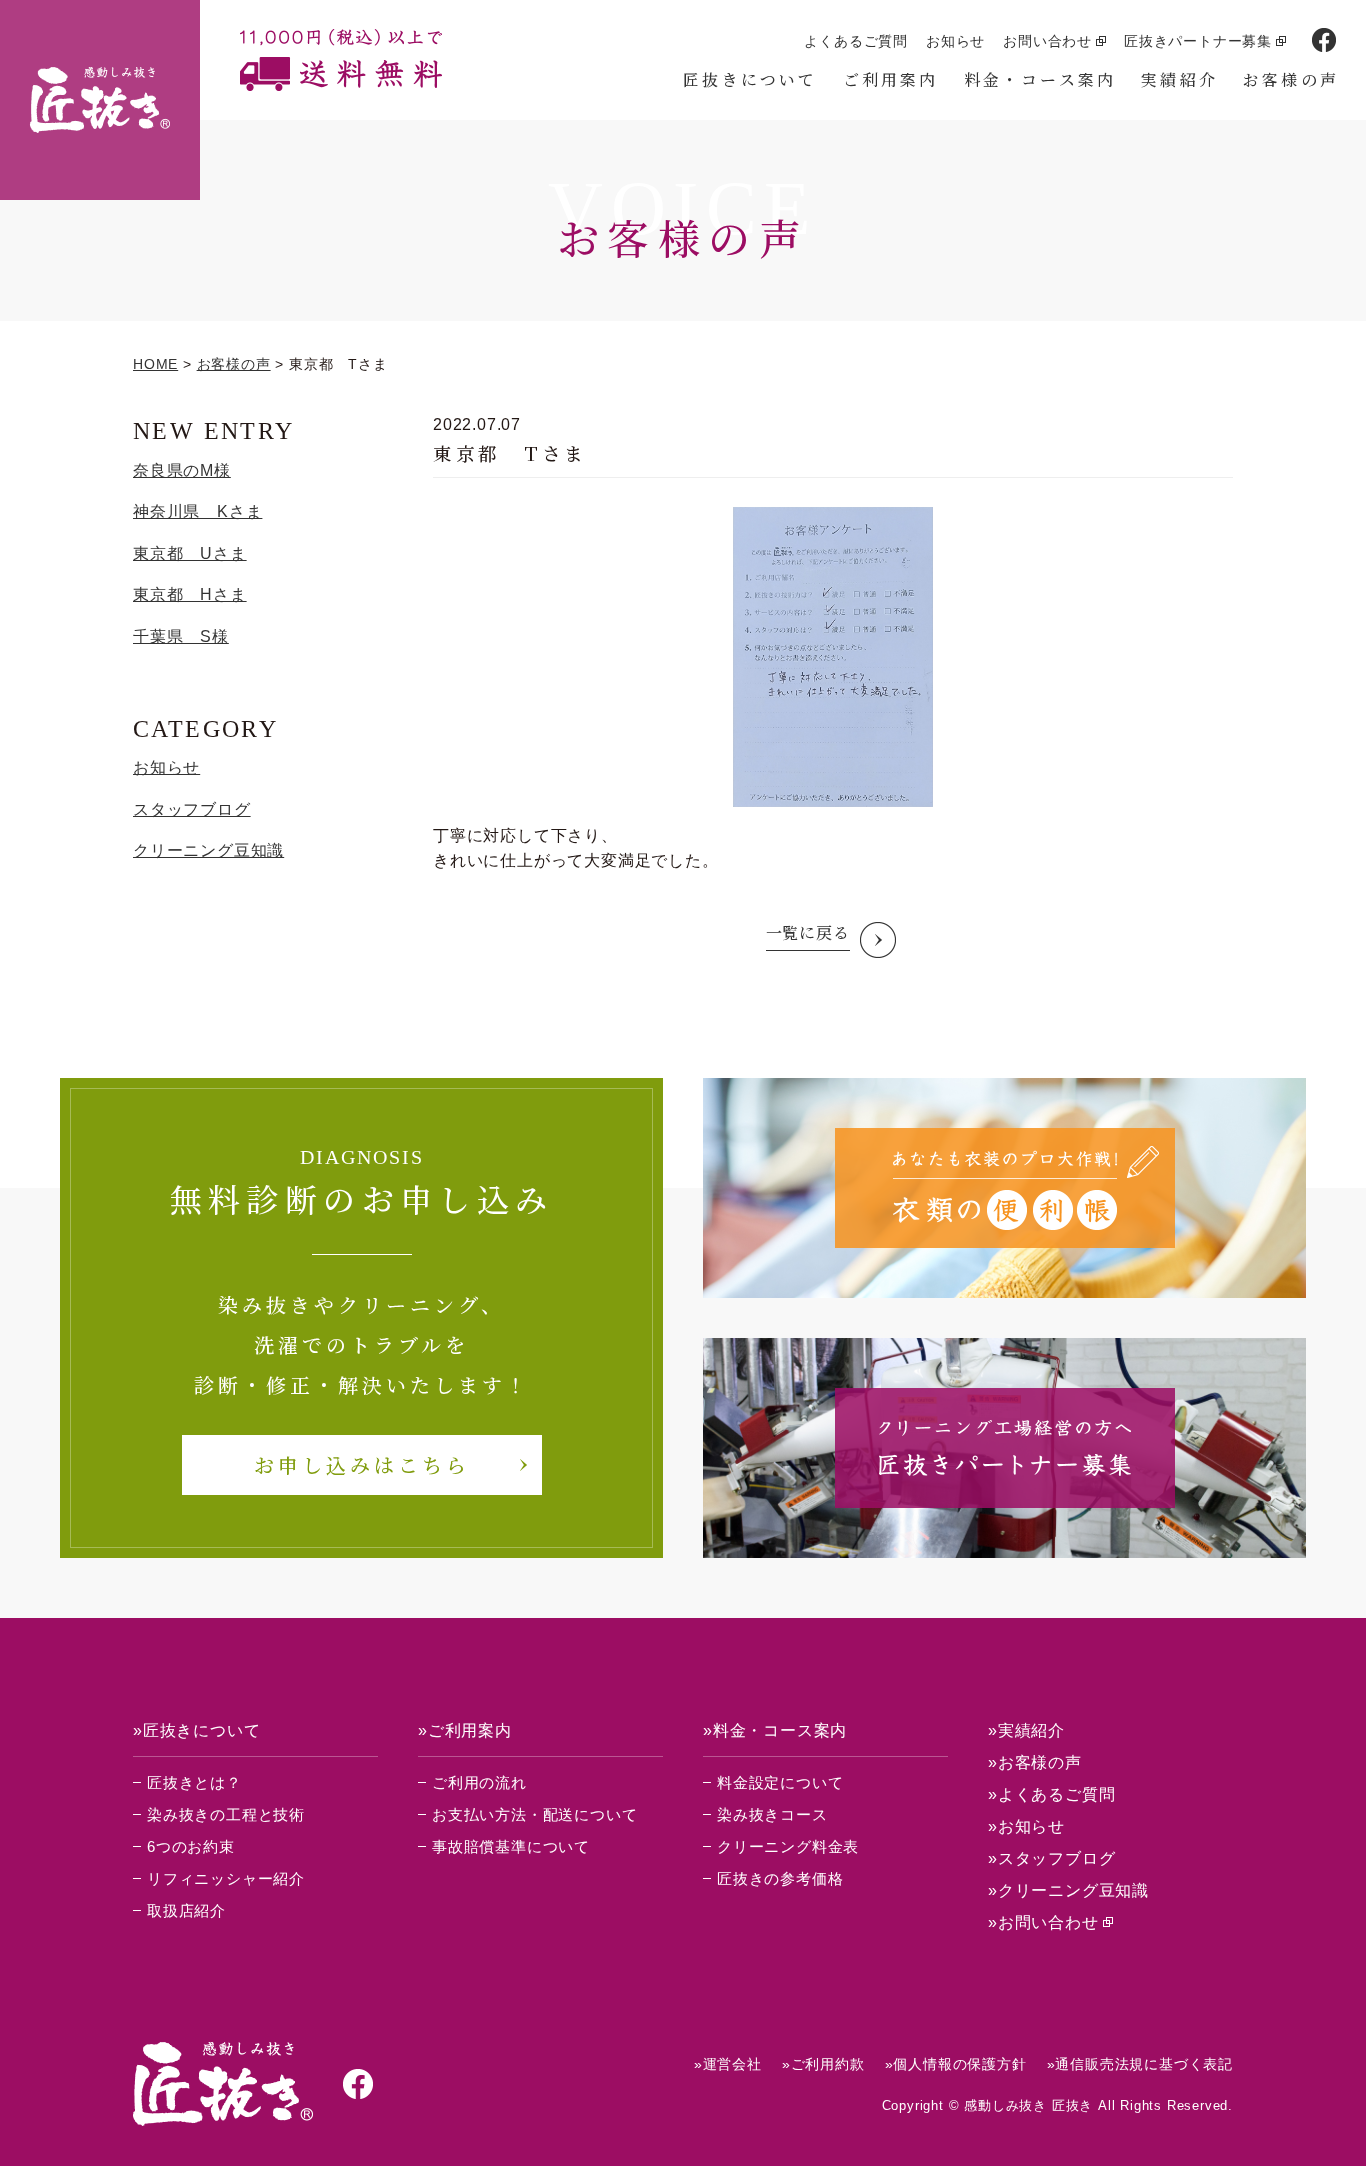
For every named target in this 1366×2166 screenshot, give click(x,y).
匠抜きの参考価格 (780, 1878)
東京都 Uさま (190, 553)
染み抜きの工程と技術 (226, 1814)
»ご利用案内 (465, 1730)
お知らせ (955, 41)
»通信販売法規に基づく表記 (1140, 2064)
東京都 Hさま (190, 594)
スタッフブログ (192, 809)
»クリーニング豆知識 (1068, 1890)
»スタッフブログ (1051, 1858)
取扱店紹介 (186, 1910)
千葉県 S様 (181, 636)
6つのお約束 (191, 1846)
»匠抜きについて (196, 1730)
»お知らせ (1026, 1826)
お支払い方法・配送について (534, 1814)
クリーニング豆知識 (208, 850)
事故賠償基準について (511, 1846)
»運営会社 (728, 2064)
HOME (155, 364)
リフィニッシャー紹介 (226, 1878)
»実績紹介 (1026, 1730)
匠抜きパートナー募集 (1198, 41)
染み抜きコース (772, 1814)
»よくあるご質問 (1051, 1794)
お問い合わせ (1047, 41)
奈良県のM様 (182, 470)
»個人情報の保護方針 (956, 2064)
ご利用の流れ (479, 1782)
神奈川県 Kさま (197, 511)
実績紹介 (1179, 79)
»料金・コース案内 (775, 1730)
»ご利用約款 (823, 2064)
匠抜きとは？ (194, 1782)
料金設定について (780, 1782)
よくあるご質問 (856, 41)
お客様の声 (1291, 79)
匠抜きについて (750, 79)
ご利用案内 (891, 79)
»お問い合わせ (1043, 1922)
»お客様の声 (1035, 1762)
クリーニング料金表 (788, 1846)
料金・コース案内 (1040, 79)
